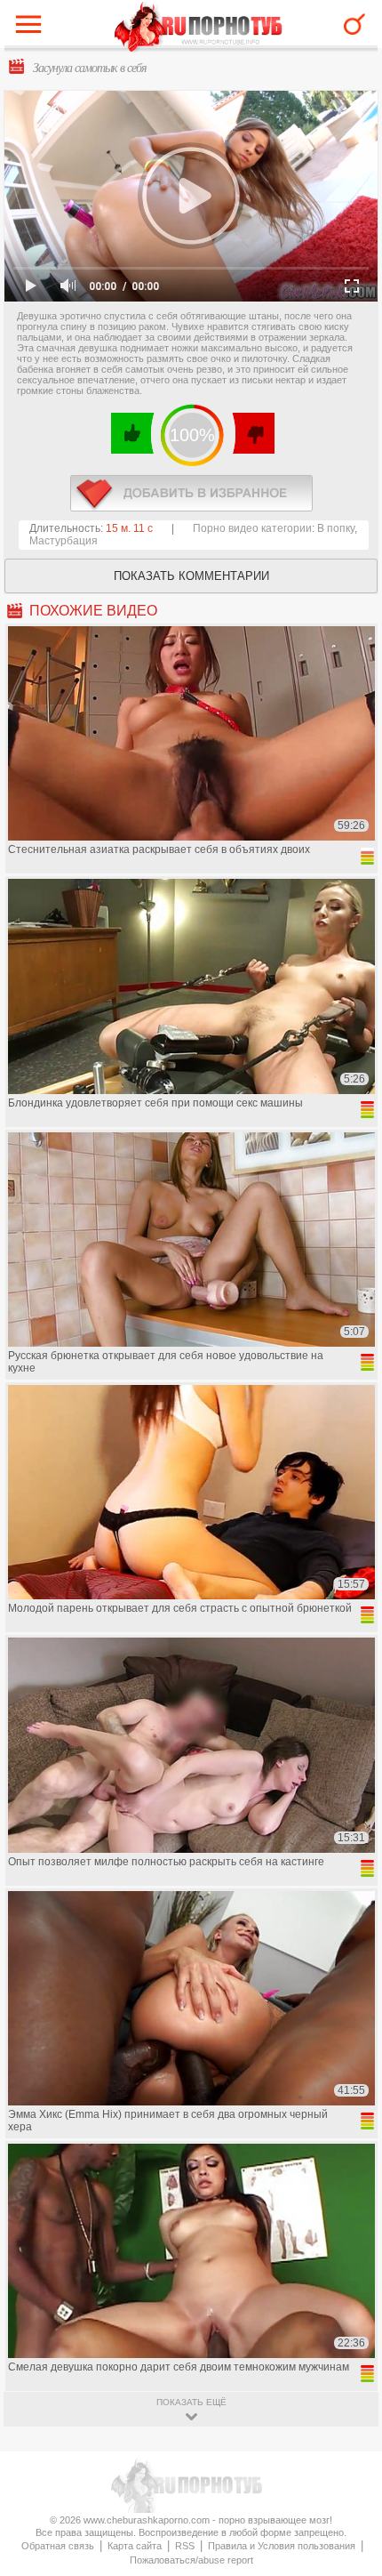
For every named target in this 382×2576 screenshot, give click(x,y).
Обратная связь (58, 2546)
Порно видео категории (252, 528)
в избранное (191, 493)
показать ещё (191, 2402)
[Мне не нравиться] (253, 433)
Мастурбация (64, 541)
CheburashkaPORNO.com (199, 28)
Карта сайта (135, 2546)
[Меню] (33, 28)
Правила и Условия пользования (282, 2546)
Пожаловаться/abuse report (191, 2560)
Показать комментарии (191, 576)
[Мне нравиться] (133, 433)
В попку (336, 528)
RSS (185, 2546)
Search (354, 24)
